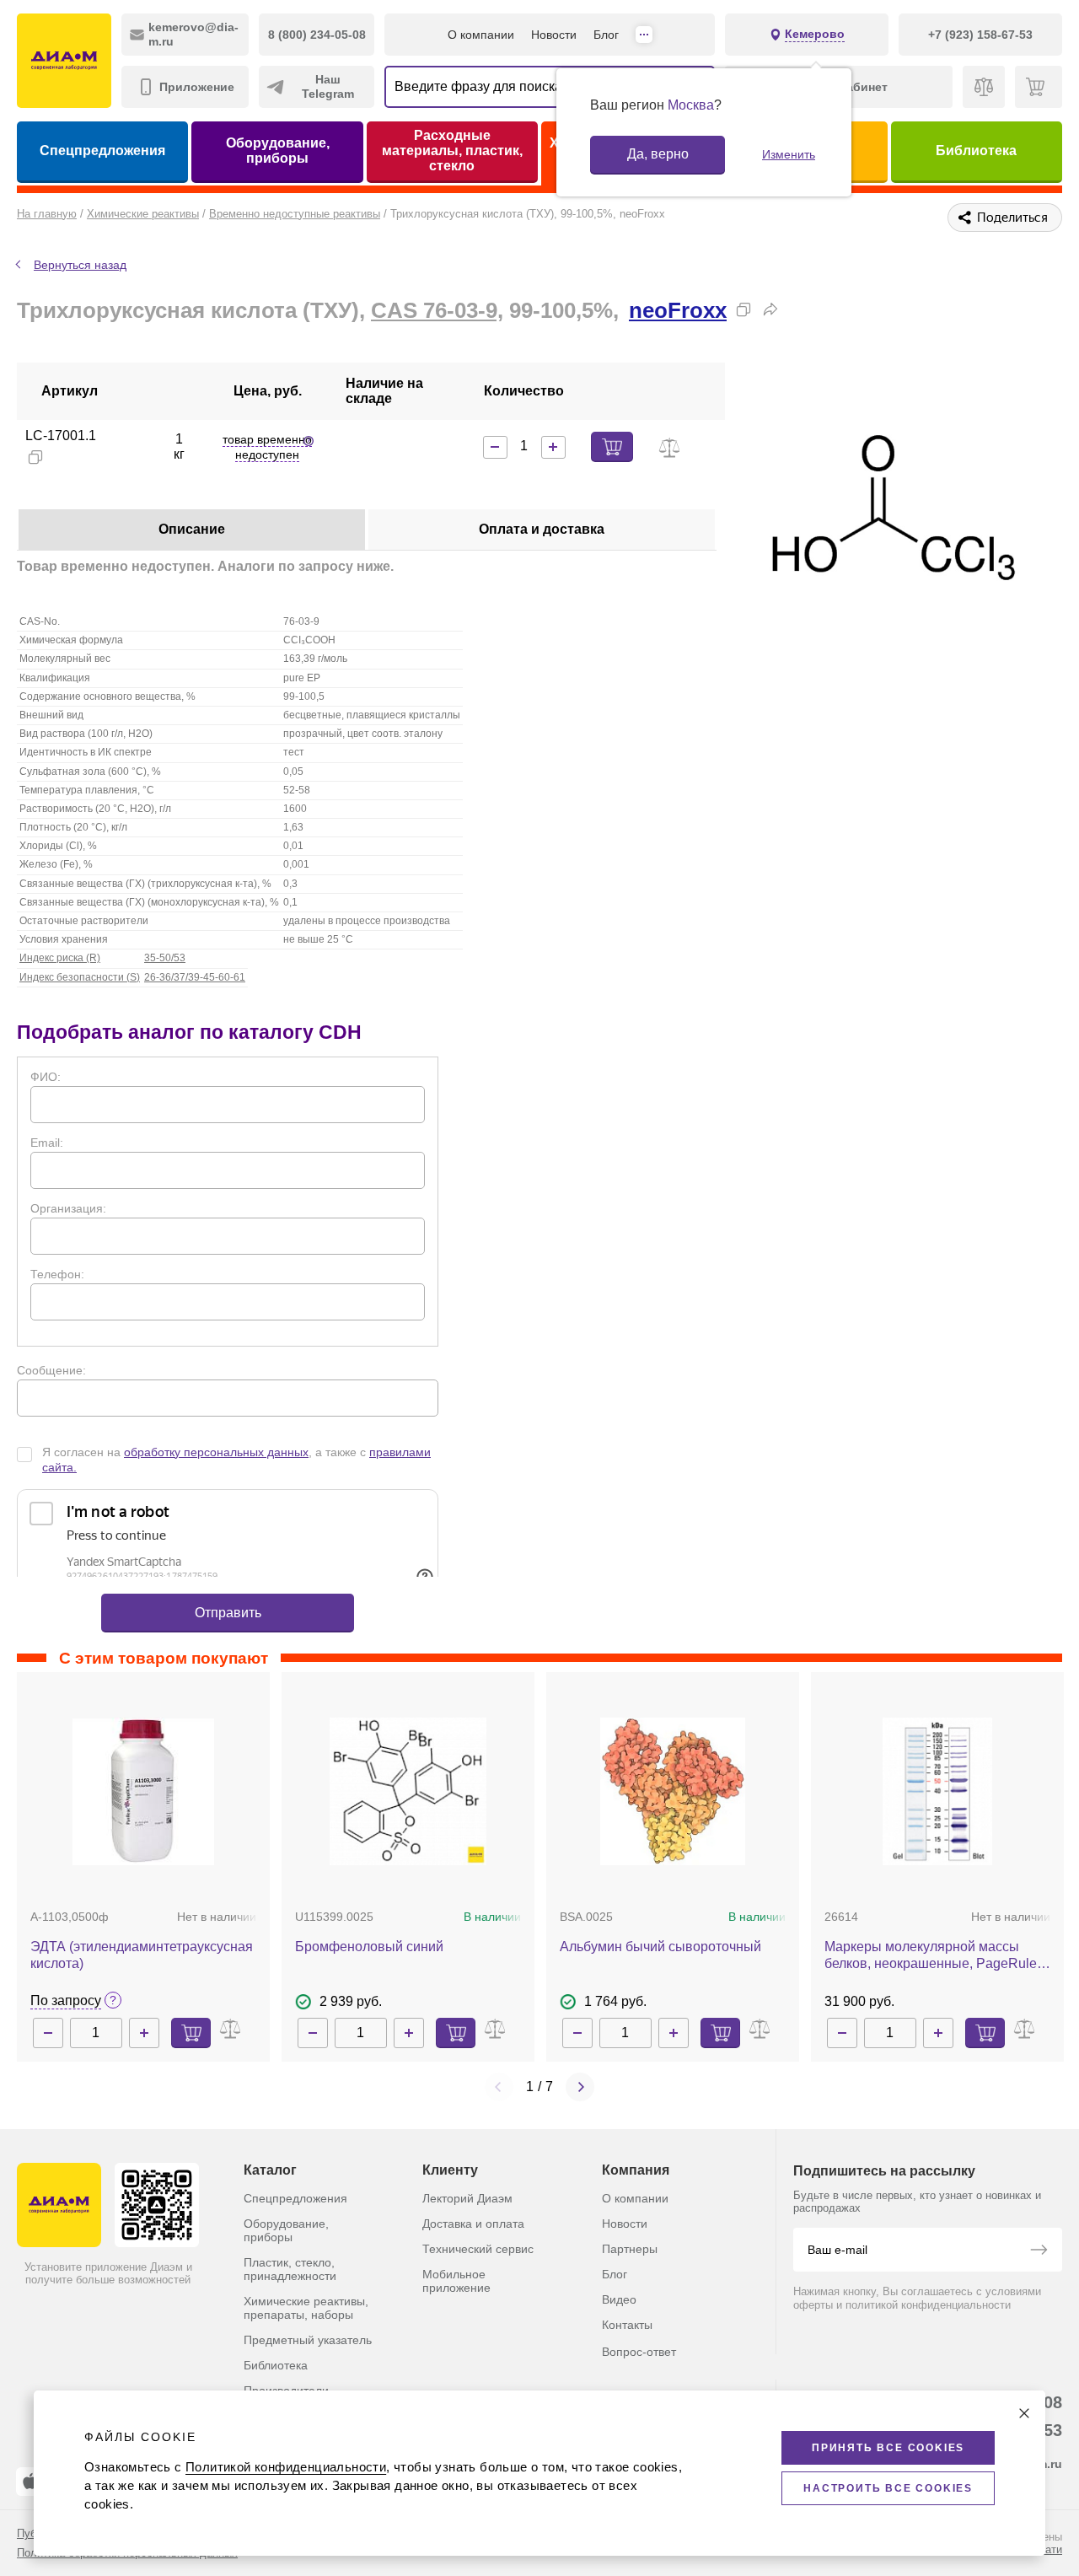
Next (580, 2087)
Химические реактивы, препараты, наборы (306, 2308)
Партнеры (630, 2249)
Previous (499, 2087)
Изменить (789, 154)
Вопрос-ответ (639, 2352)
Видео (619, 2299)
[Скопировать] (743, 309)
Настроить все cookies (888, 2488)
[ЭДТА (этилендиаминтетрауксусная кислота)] (143, 1791)
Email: (47, 1143)
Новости (554, 35)
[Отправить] (1039, 2251)
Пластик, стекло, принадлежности (290, 2269)
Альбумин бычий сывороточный (660, 1947)
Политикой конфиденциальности (286, 2467)
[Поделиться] (770, 309)
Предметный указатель (308, 2340)
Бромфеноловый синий (369, 1947)
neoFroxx (678, 310)
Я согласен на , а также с (236, 1460)
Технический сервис (478, 2249)
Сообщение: (51, 1370)
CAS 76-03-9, (437, 310)
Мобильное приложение (456, 2281)
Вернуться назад (80, 265)
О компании (481, 35)
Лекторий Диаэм (467, 2198)
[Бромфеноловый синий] (408, 1791)
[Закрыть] (1024, 2413)
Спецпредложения (102, 151)
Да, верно (658, 154)
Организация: (68, 1208)
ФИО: (46, 1077)
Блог (606, 35)
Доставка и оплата (473, 2224)
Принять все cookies (888, 2448)
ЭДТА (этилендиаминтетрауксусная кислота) (142, 1955)
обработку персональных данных (216, 1452)
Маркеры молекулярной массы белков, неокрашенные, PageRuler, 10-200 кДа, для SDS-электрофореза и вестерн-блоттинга (934, 1956)
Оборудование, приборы (278, 151)
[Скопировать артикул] (35, 457)
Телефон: (57, 1274)
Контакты (627, 2325)
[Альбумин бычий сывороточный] (673, 1791)
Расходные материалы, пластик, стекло (452, 151)
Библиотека (976, 151)
